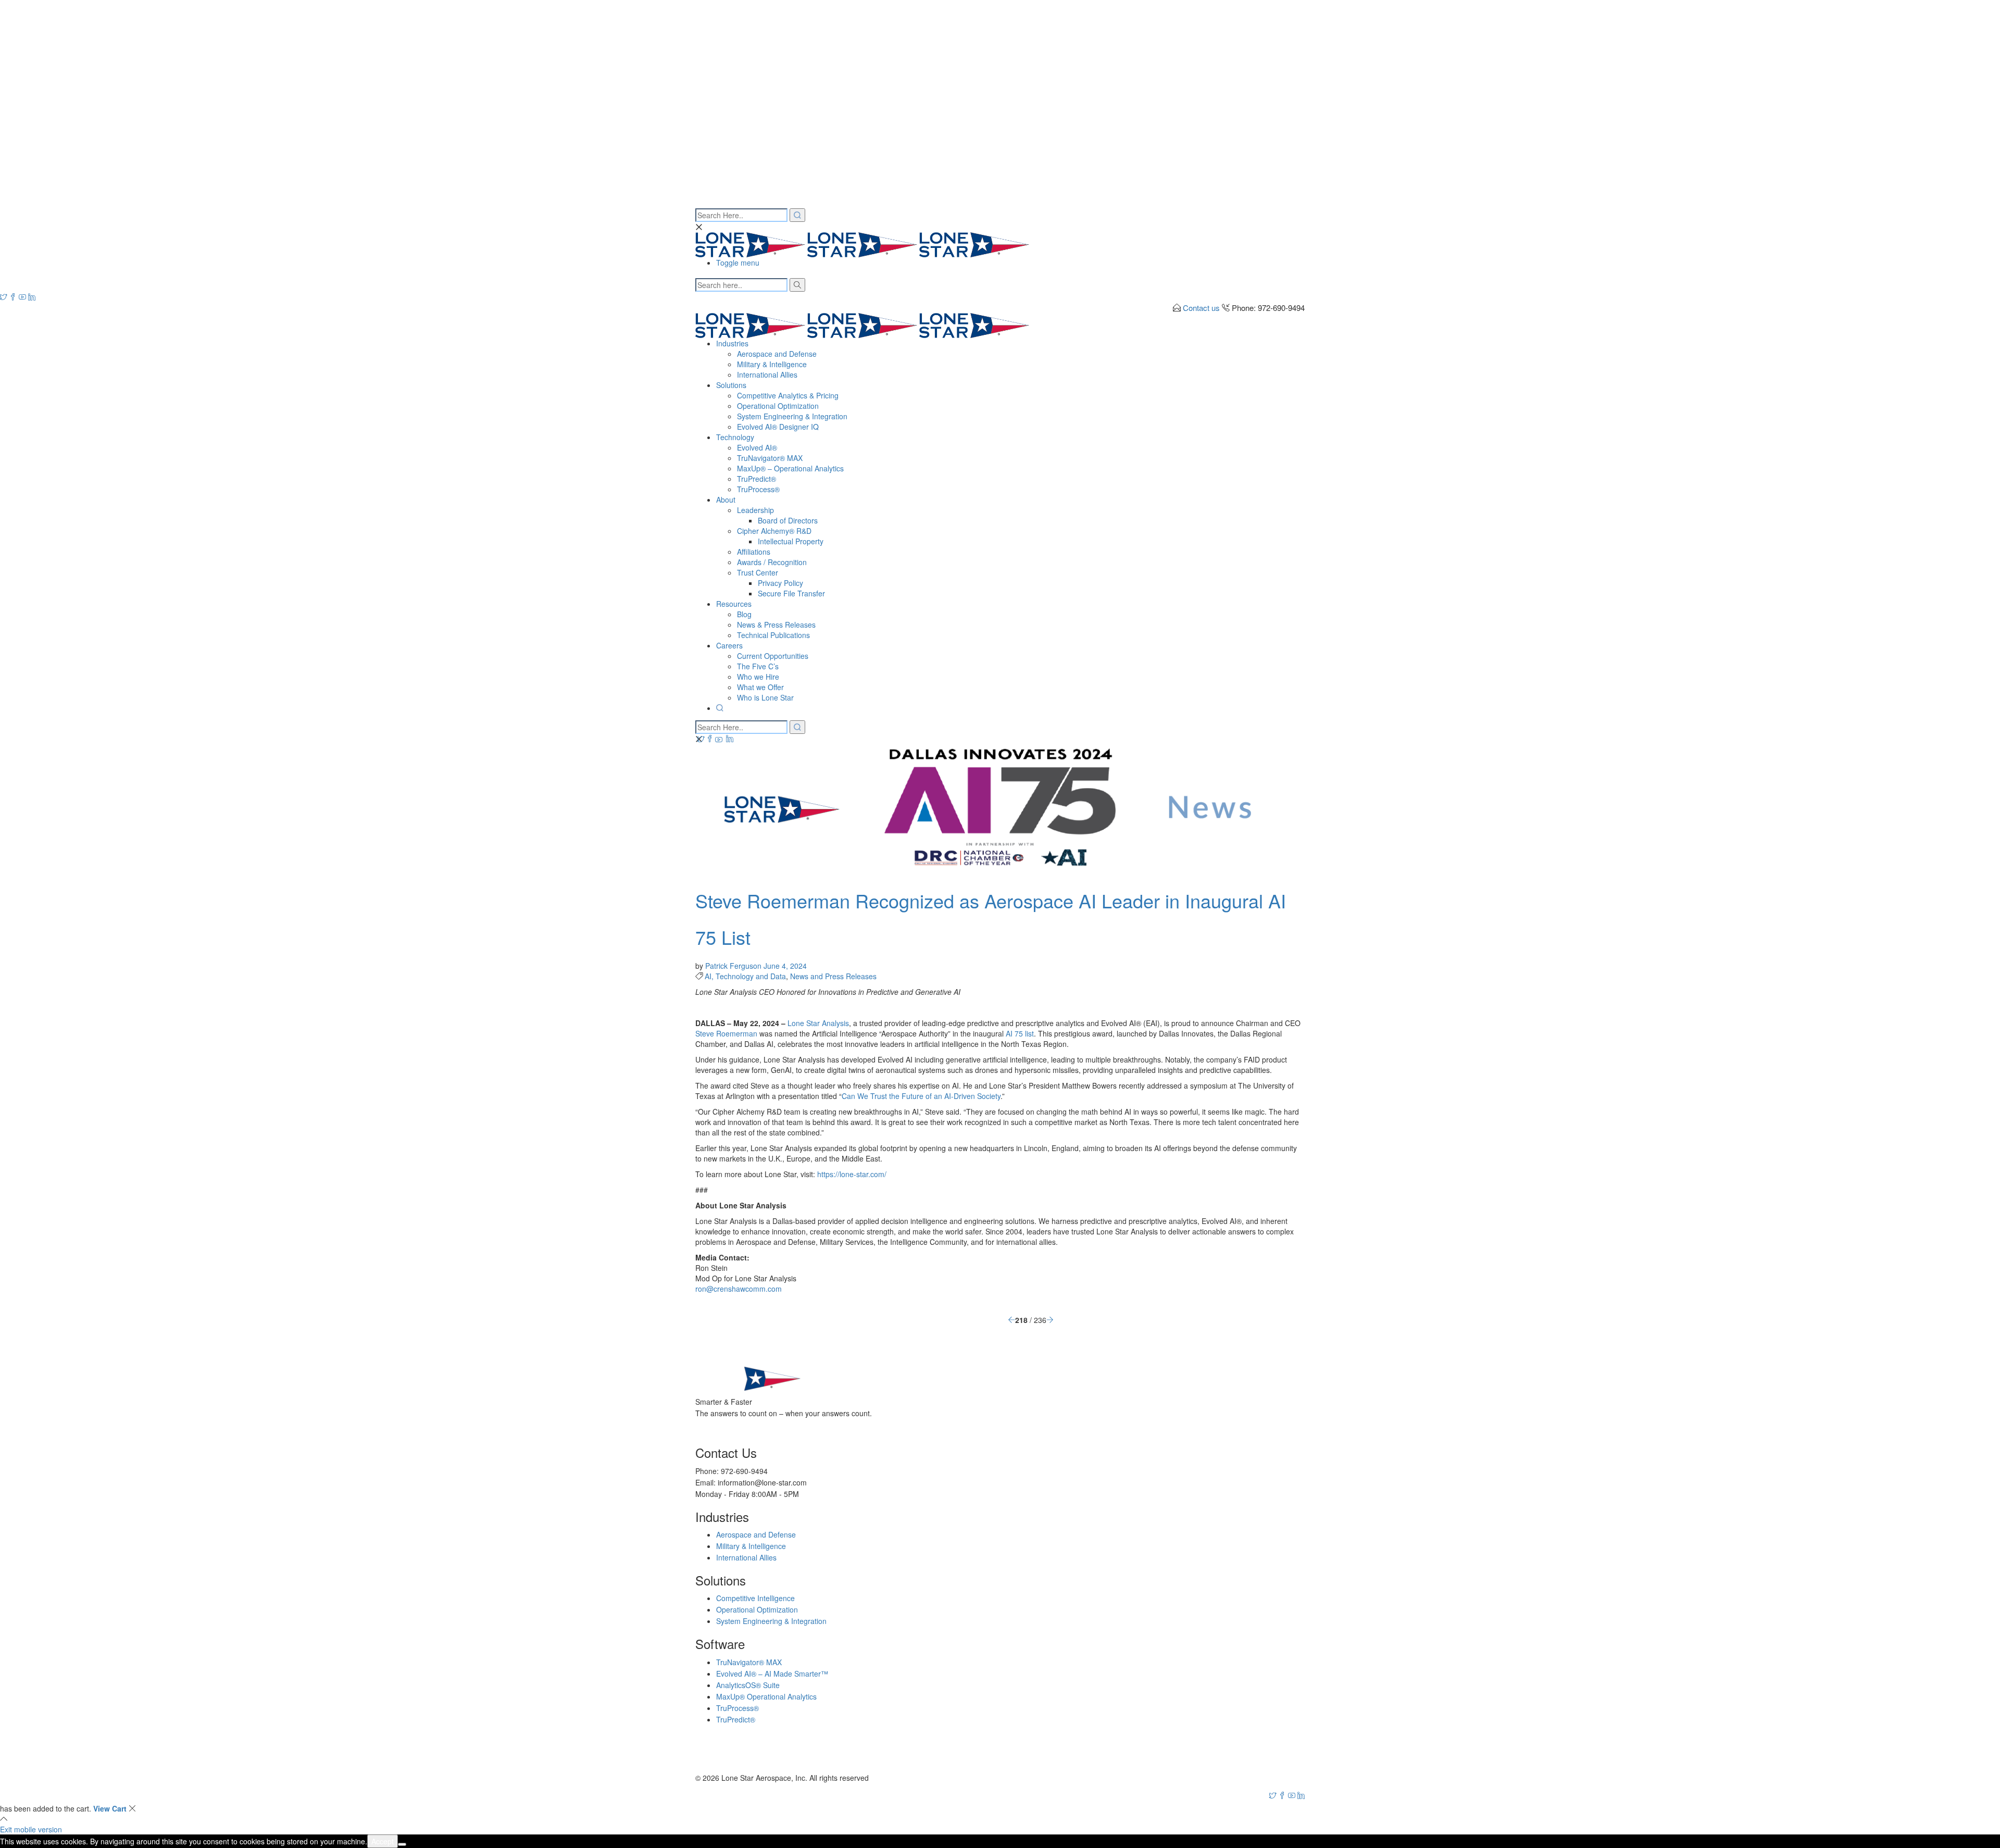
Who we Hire (758, 677)
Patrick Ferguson (734, 966)
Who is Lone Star (765, 697)
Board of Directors (788, 520)
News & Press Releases (776, 625)
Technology (735, 437)
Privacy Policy (780, 583)
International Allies (767, 374)
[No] (402, 1844)
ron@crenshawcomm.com (739, 1289)
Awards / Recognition (772, 562)
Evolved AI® (757, 447)
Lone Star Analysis (818, 1023)
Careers (729, 645)
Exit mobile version (31, 1829)
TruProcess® (758, 489)
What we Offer (760, 687)
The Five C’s (758, 666)
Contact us (1201, 308)
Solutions (731, 385)
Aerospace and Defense (777, 354)
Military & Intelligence (772, 364)
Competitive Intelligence (755, 1598)
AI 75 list (1020, 1033)
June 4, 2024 (785, 966)
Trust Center (758, 572)
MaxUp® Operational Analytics (766, 1696)
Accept (383, 1841)
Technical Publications (773, 635)
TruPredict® (757, 479)
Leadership (755, 510)
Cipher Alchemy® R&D (774, 531)
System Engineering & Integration (792, 416)
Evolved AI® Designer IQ (778, 427)
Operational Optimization (778, 406)
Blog (744, 614)
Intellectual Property (791, 541)
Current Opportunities (773, 656)
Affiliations (754, 552)
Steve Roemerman (726, 1033)
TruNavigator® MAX (770, 458)
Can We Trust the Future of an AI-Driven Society (921, 1096)
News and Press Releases (833, 976)
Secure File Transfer (791, 593)
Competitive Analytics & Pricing (788, 395)
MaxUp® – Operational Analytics (790, 468)
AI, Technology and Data (745, 976)
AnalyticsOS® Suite (748, 1685)
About (726, 500)
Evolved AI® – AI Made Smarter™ (772, 1674)
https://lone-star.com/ (851, 1174)
